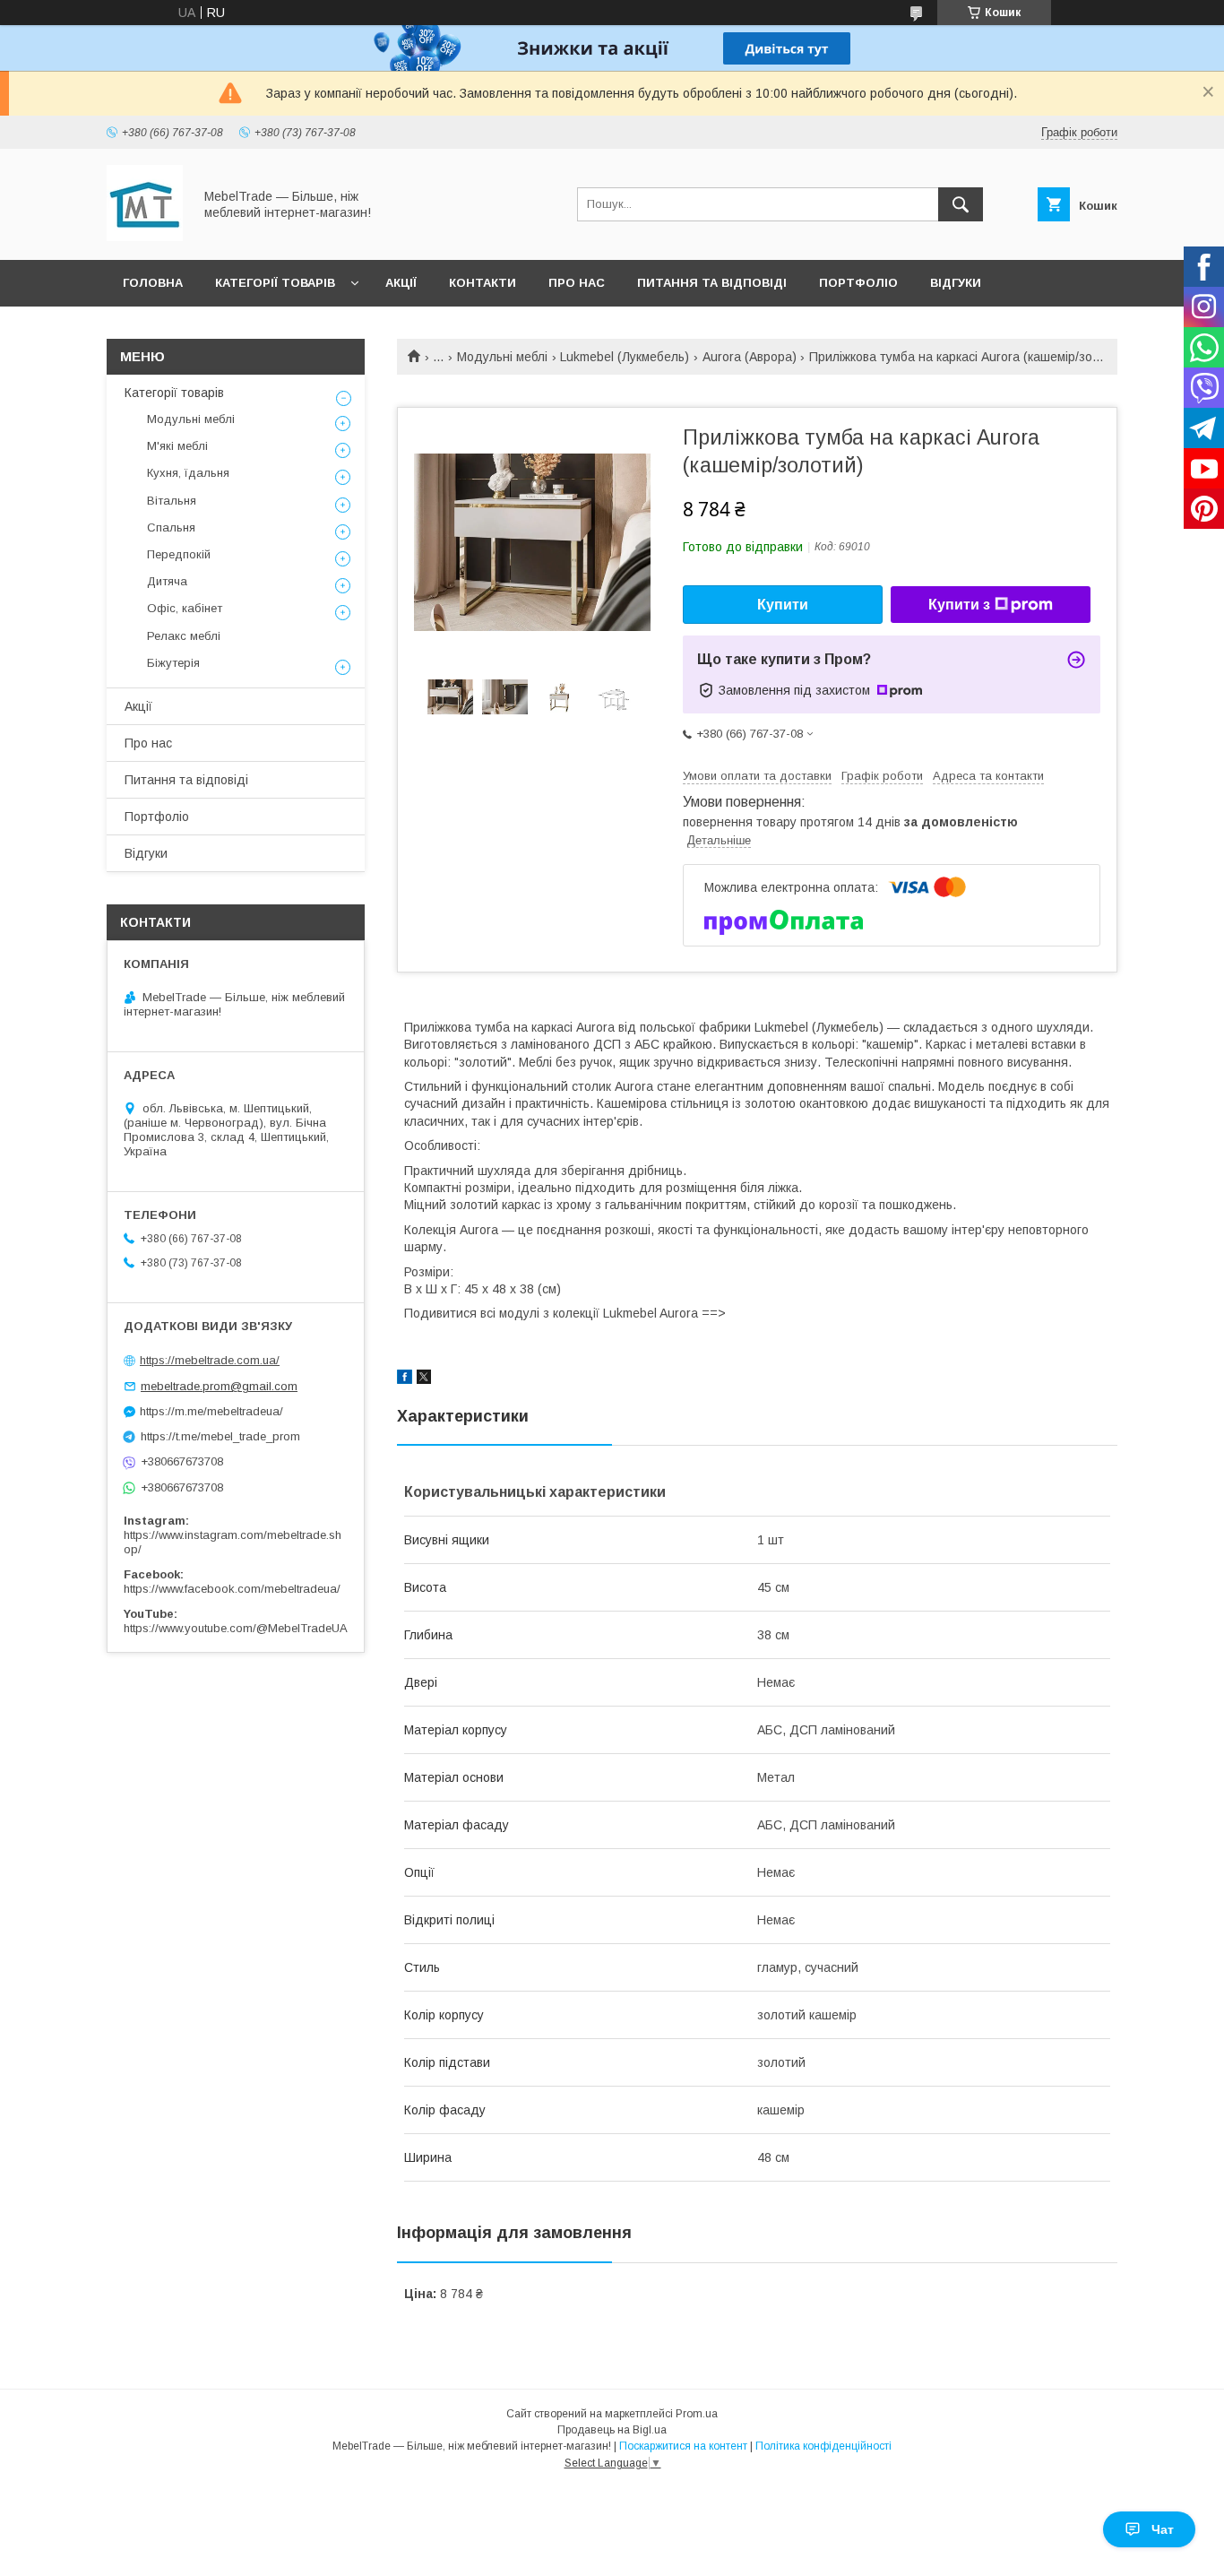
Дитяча (167, 581)
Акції (401, 283)
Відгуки (956, 283)
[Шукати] (961, 204)
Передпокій (179, 554)
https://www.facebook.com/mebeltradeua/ (232, 1589)
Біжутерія (173, 663)
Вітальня (172, 501)
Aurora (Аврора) (750, 357)
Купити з (959, 605)
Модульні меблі (502, 357)
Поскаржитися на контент (683, 2446)
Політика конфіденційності (823, 2446)
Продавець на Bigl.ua (612, 2430)
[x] (424, 1379)
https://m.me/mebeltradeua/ (211, 1411)
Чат (1163, 2529)
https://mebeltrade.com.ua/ (210, 1360)
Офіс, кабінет (185, 608)
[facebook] (405, 1379)
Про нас (577, 283)
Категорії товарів (275, 283)
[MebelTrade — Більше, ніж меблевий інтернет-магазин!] (145, 237)
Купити (783, 605)
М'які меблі (177, 446)
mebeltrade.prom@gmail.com (219, 1386)
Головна (153, 283)
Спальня (171, 527)
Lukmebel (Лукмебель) (625, 357)
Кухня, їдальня (188, 473)
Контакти (483, 283)
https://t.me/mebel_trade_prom (220, 1436)
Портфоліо (858, 283)
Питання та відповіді (712, 283)
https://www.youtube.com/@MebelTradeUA (236, 1628)
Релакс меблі (184, 636)
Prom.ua (697, 2414)
